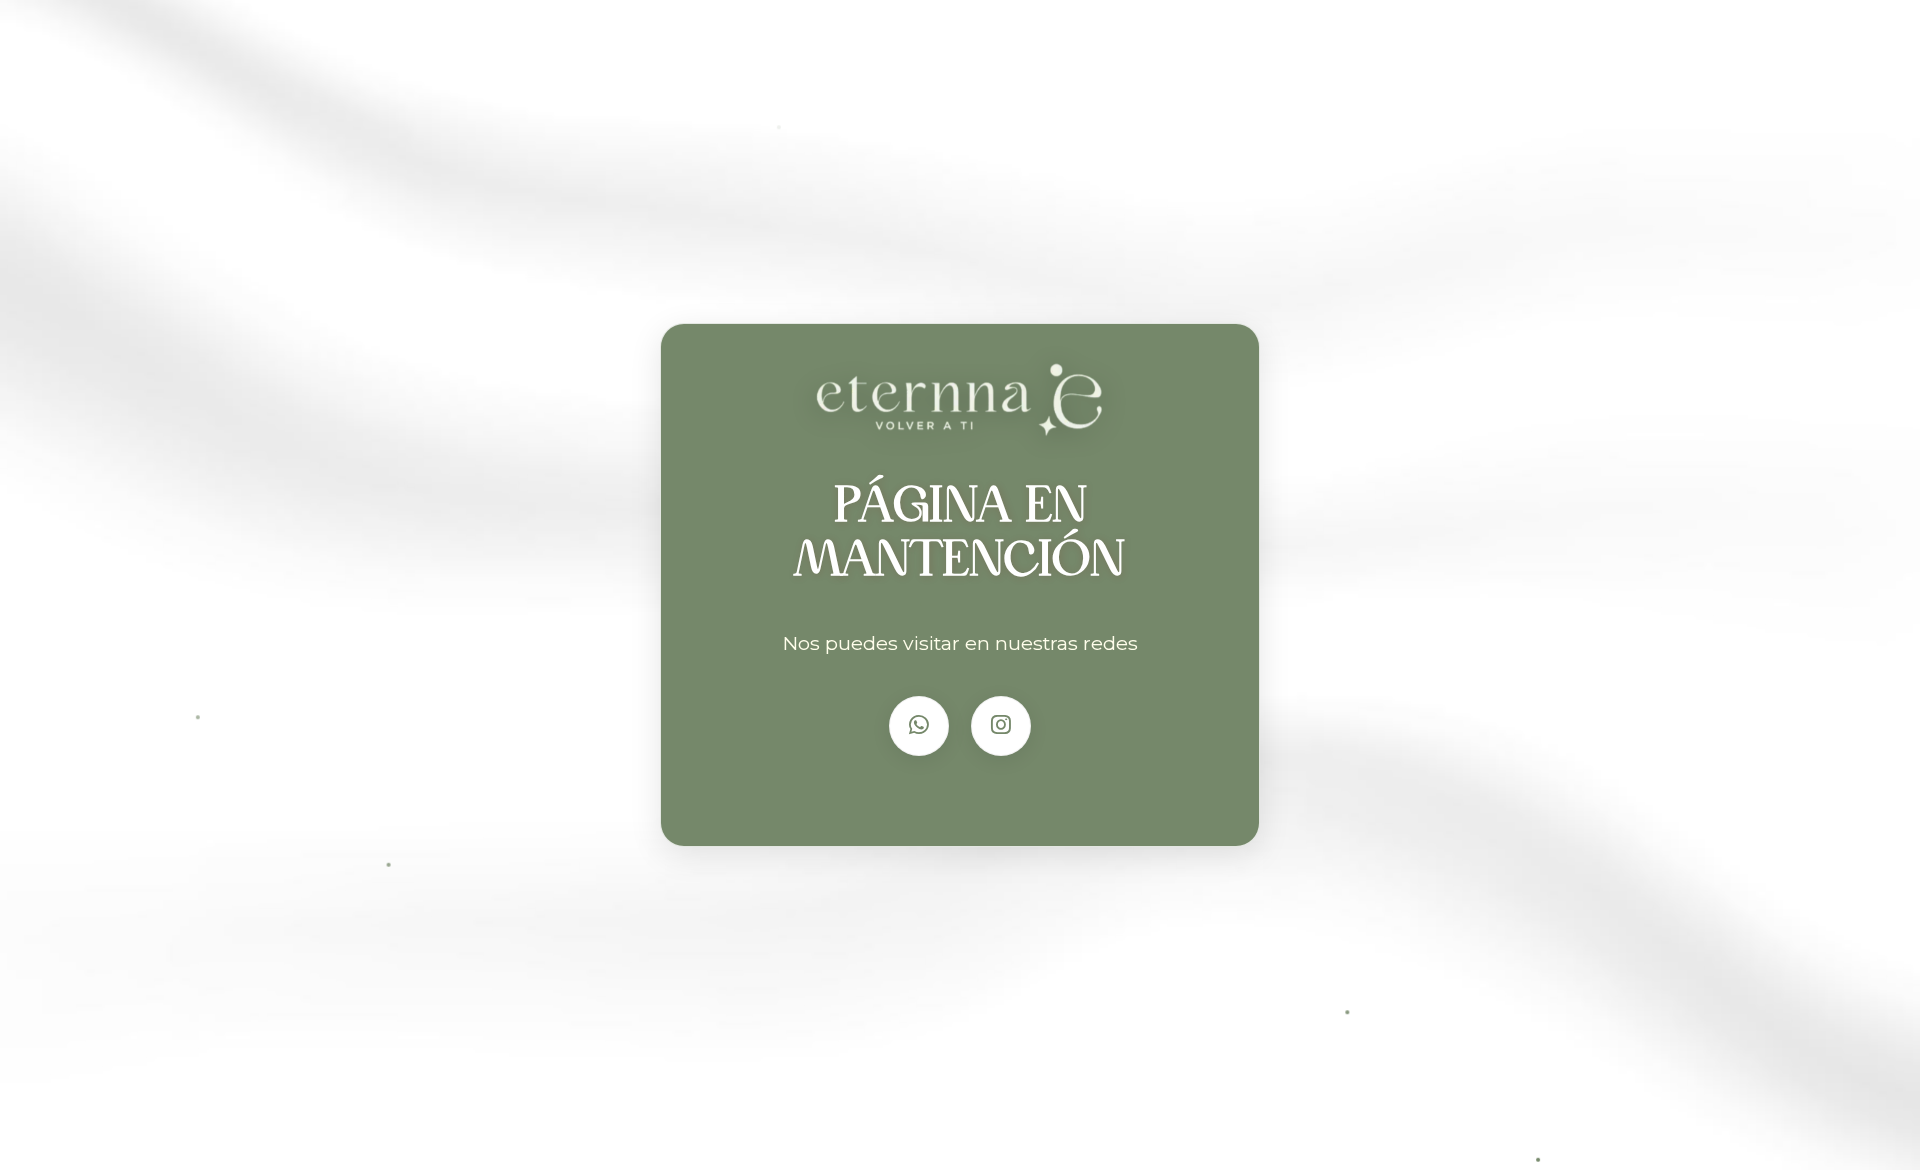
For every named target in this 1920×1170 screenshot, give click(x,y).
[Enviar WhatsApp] (919, 726)
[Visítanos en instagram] (1001, 726)
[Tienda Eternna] (960, 409)
